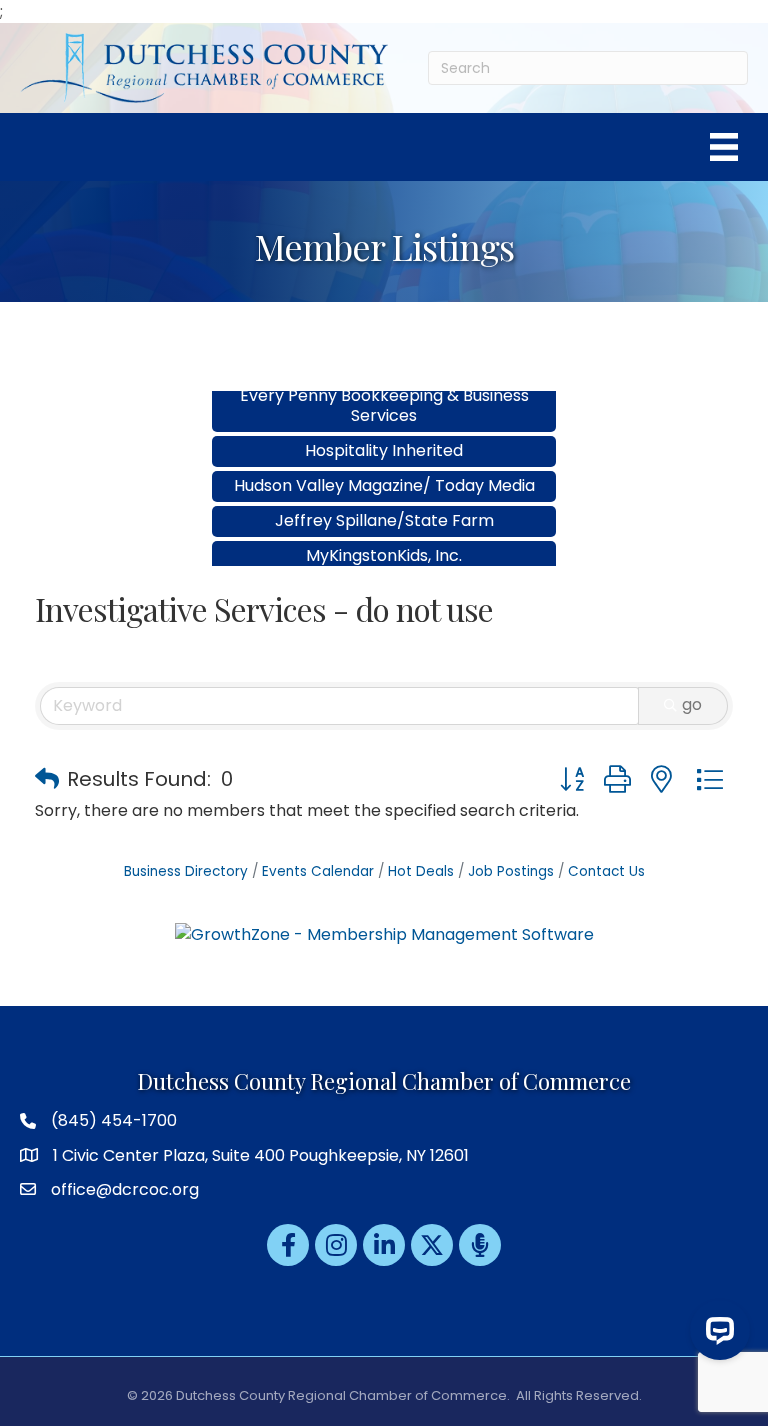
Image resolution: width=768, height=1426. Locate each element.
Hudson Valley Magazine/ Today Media (384, 468)
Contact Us (606, 871)
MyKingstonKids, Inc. (384, 538)
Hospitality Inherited (384, 433)
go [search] (692, 704)
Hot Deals (421, 871)
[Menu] (724, 147)
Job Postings (511, 871)
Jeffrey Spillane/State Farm (384, 503)
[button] (47, 779)
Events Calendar (318, 871)
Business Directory (186, 871)
